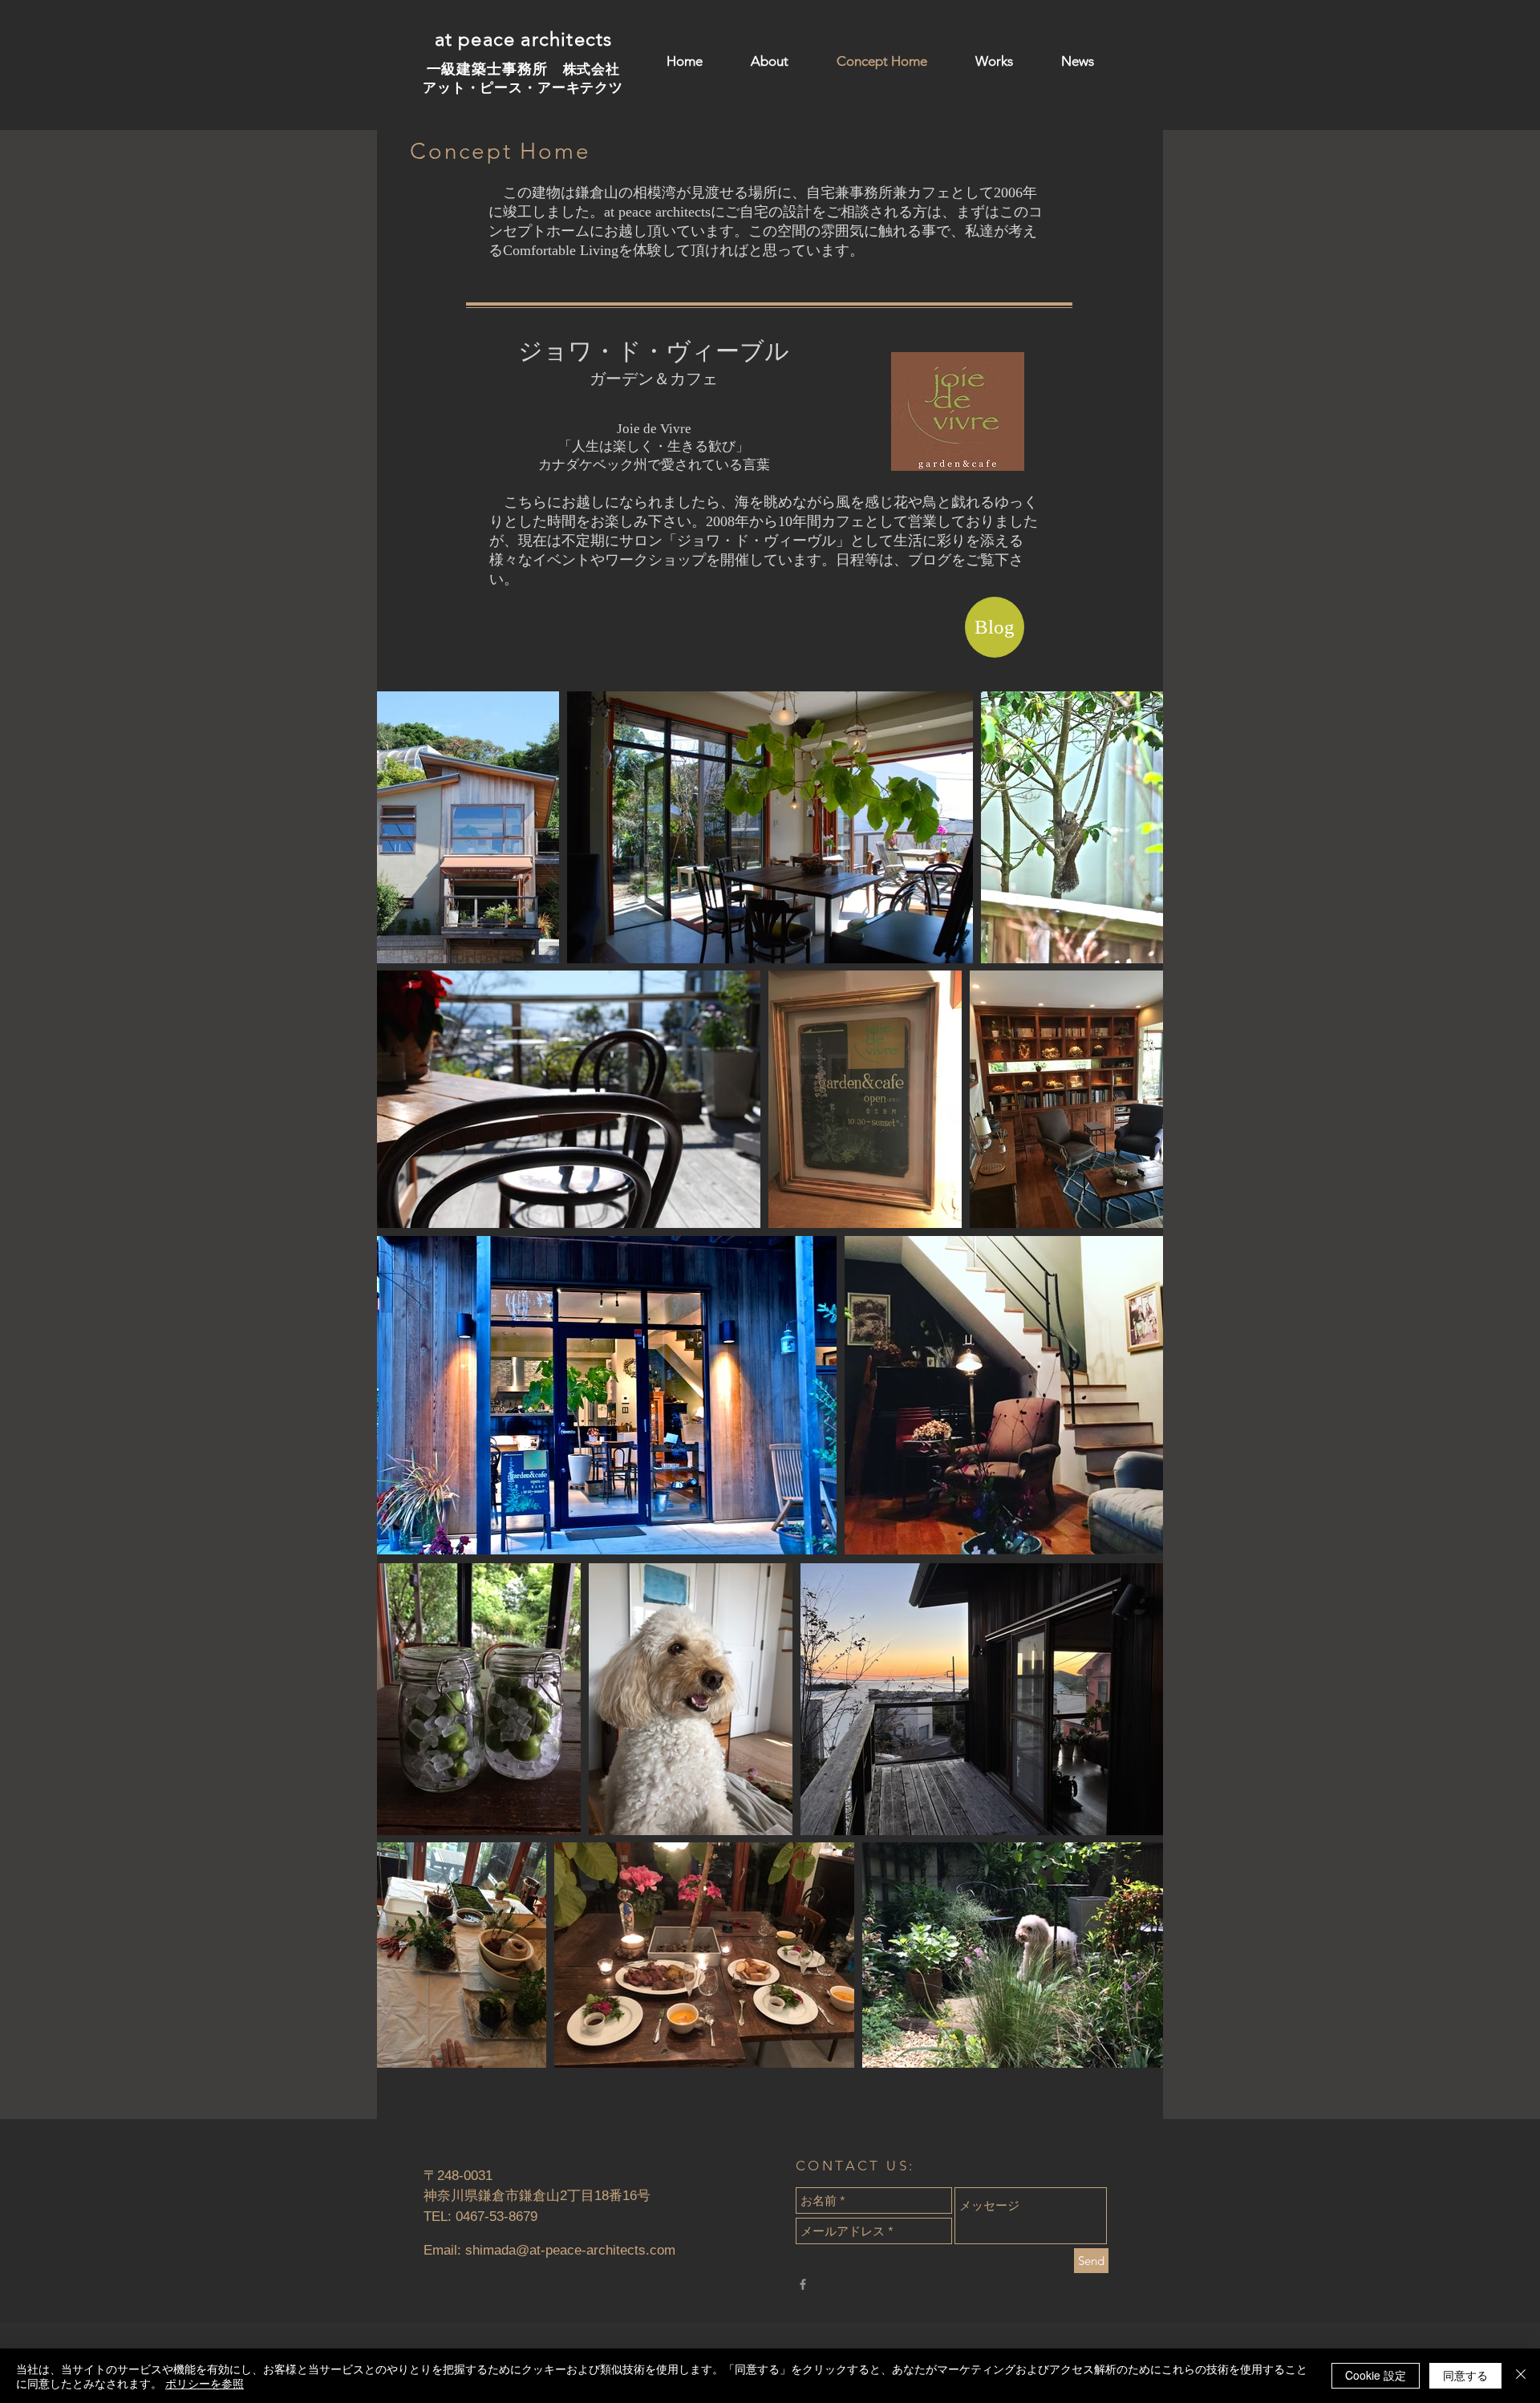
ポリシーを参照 (205, 2383)
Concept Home (500, 151)
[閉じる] (1521, 2376)
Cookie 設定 (1376, 2375)
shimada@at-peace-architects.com (570, 2250)
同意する (1465, 2375)
